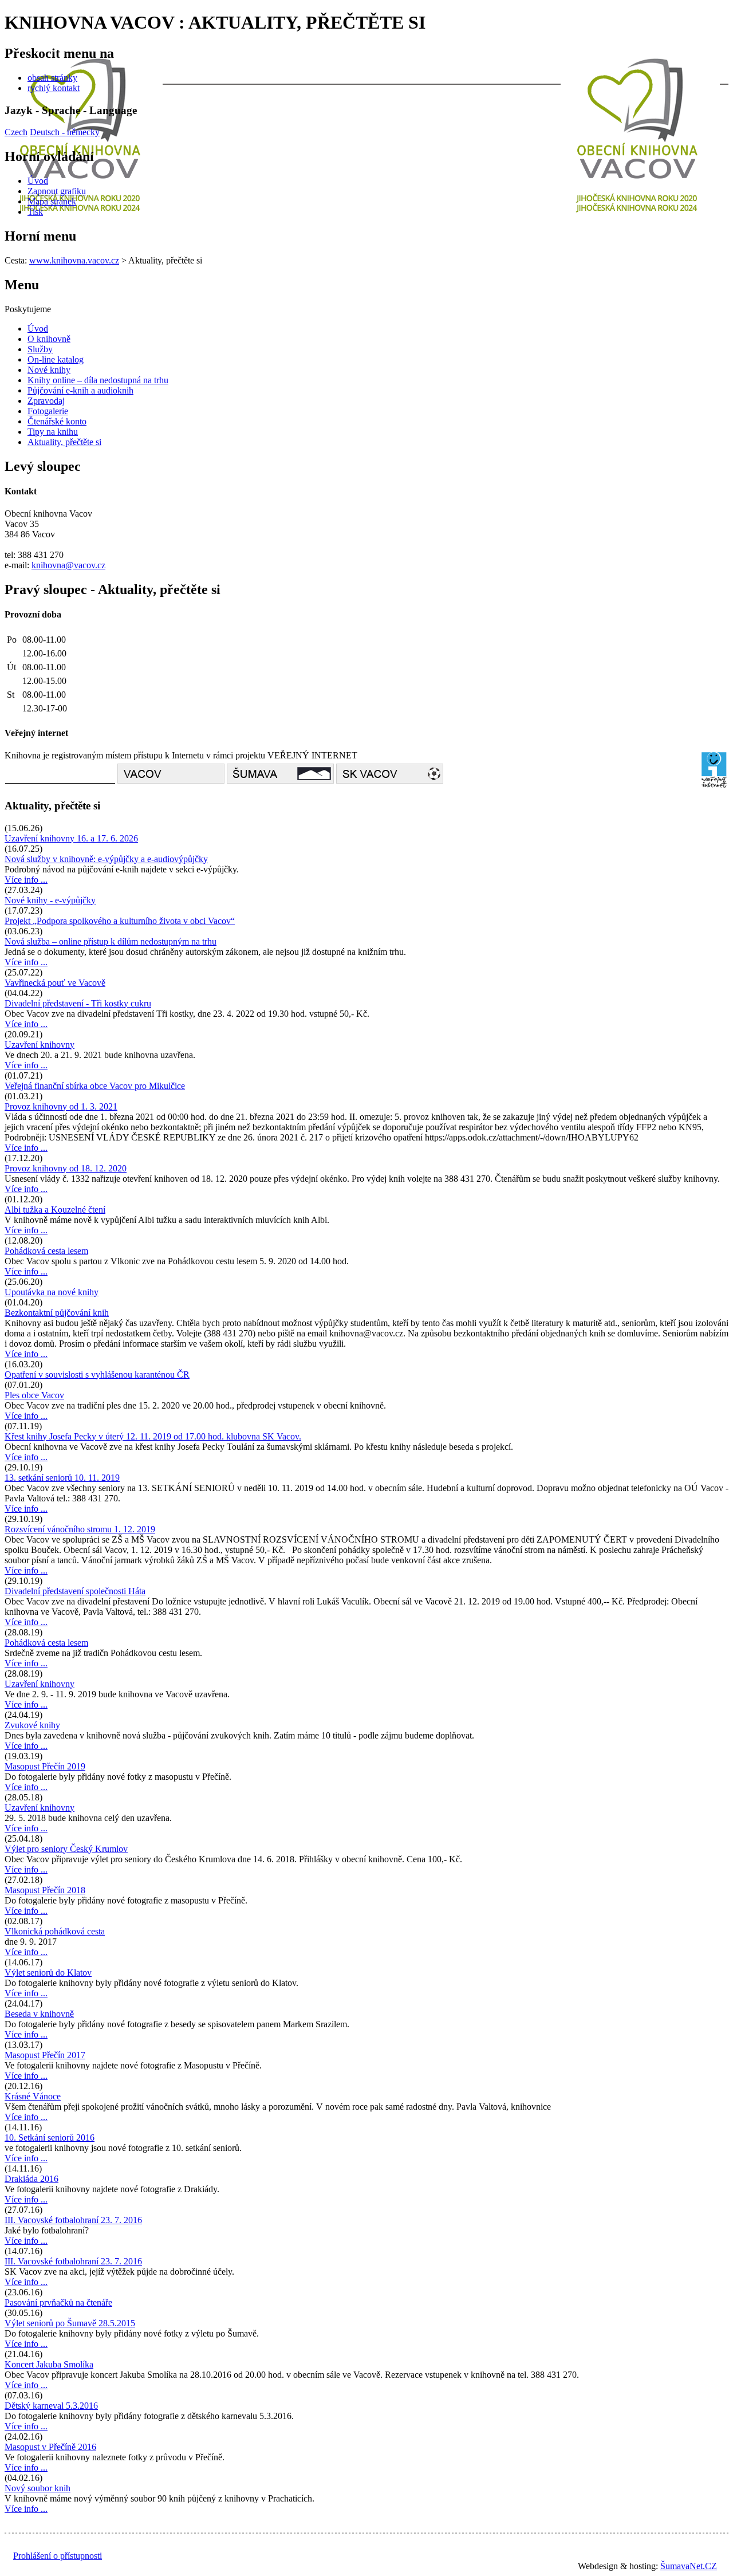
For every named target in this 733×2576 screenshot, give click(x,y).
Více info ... (26, 880)
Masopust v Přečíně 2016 (50, 2447)
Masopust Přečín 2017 (45, 2055)
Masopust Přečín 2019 (45, 1766)
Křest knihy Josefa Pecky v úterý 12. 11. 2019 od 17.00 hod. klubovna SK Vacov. (153, 1436)
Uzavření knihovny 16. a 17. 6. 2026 (71, 838)
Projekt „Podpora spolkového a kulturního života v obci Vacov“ (120, 921)
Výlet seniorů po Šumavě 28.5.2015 (70, 2323)
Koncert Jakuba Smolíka (49, 2364)
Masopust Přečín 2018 (45, 1890)
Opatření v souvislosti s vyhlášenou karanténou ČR (97, 1374)
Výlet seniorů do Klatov (48, 1973)
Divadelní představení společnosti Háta (75, 1591)
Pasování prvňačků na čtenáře (58, 2302)
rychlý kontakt (54, 88)
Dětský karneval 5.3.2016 (51, 2406)
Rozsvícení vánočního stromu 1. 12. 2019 (80, 1529)
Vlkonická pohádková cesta (55, 1931)
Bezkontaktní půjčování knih (57, 1313)
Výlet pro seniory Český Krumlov (66, 1849)
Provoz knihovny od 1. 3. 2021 (61, 1106)
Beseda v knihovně (39, 2014)
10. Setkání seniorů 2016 (50, 2138)
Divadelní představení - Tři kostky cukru (78, 1003)
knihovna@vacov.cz (68, 565)
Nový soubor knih (38, 2488)
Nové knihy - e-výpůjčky (50, 900)
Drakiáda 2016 (31, 2179)
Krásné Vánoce (33, 2096)
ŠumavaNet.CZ (689, 2566)
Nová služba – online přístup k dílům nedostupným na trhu (111, 941)
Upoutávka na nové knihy (52, 1292)
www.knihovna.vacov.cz (74, 260)
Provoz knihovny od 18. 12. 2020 (66, 1168)
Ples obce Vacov (34, 1395)
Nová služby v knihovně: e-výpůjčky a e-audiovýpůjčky (106, 859)
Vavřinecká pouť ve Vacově (55, 983)
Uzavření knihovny (40, 1045)
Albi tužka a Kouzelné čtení (55, 1210)
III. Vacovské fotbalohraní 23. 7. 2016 (73, 2220)
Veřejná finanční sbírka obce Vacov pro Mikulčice (95, 1086)
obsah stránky (52, 78)
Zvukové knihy (32, 1725)
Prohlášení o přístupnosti (58, 2556)
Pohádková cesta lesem (46, 1251)
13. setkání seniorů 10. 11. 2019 (62, 1478)
